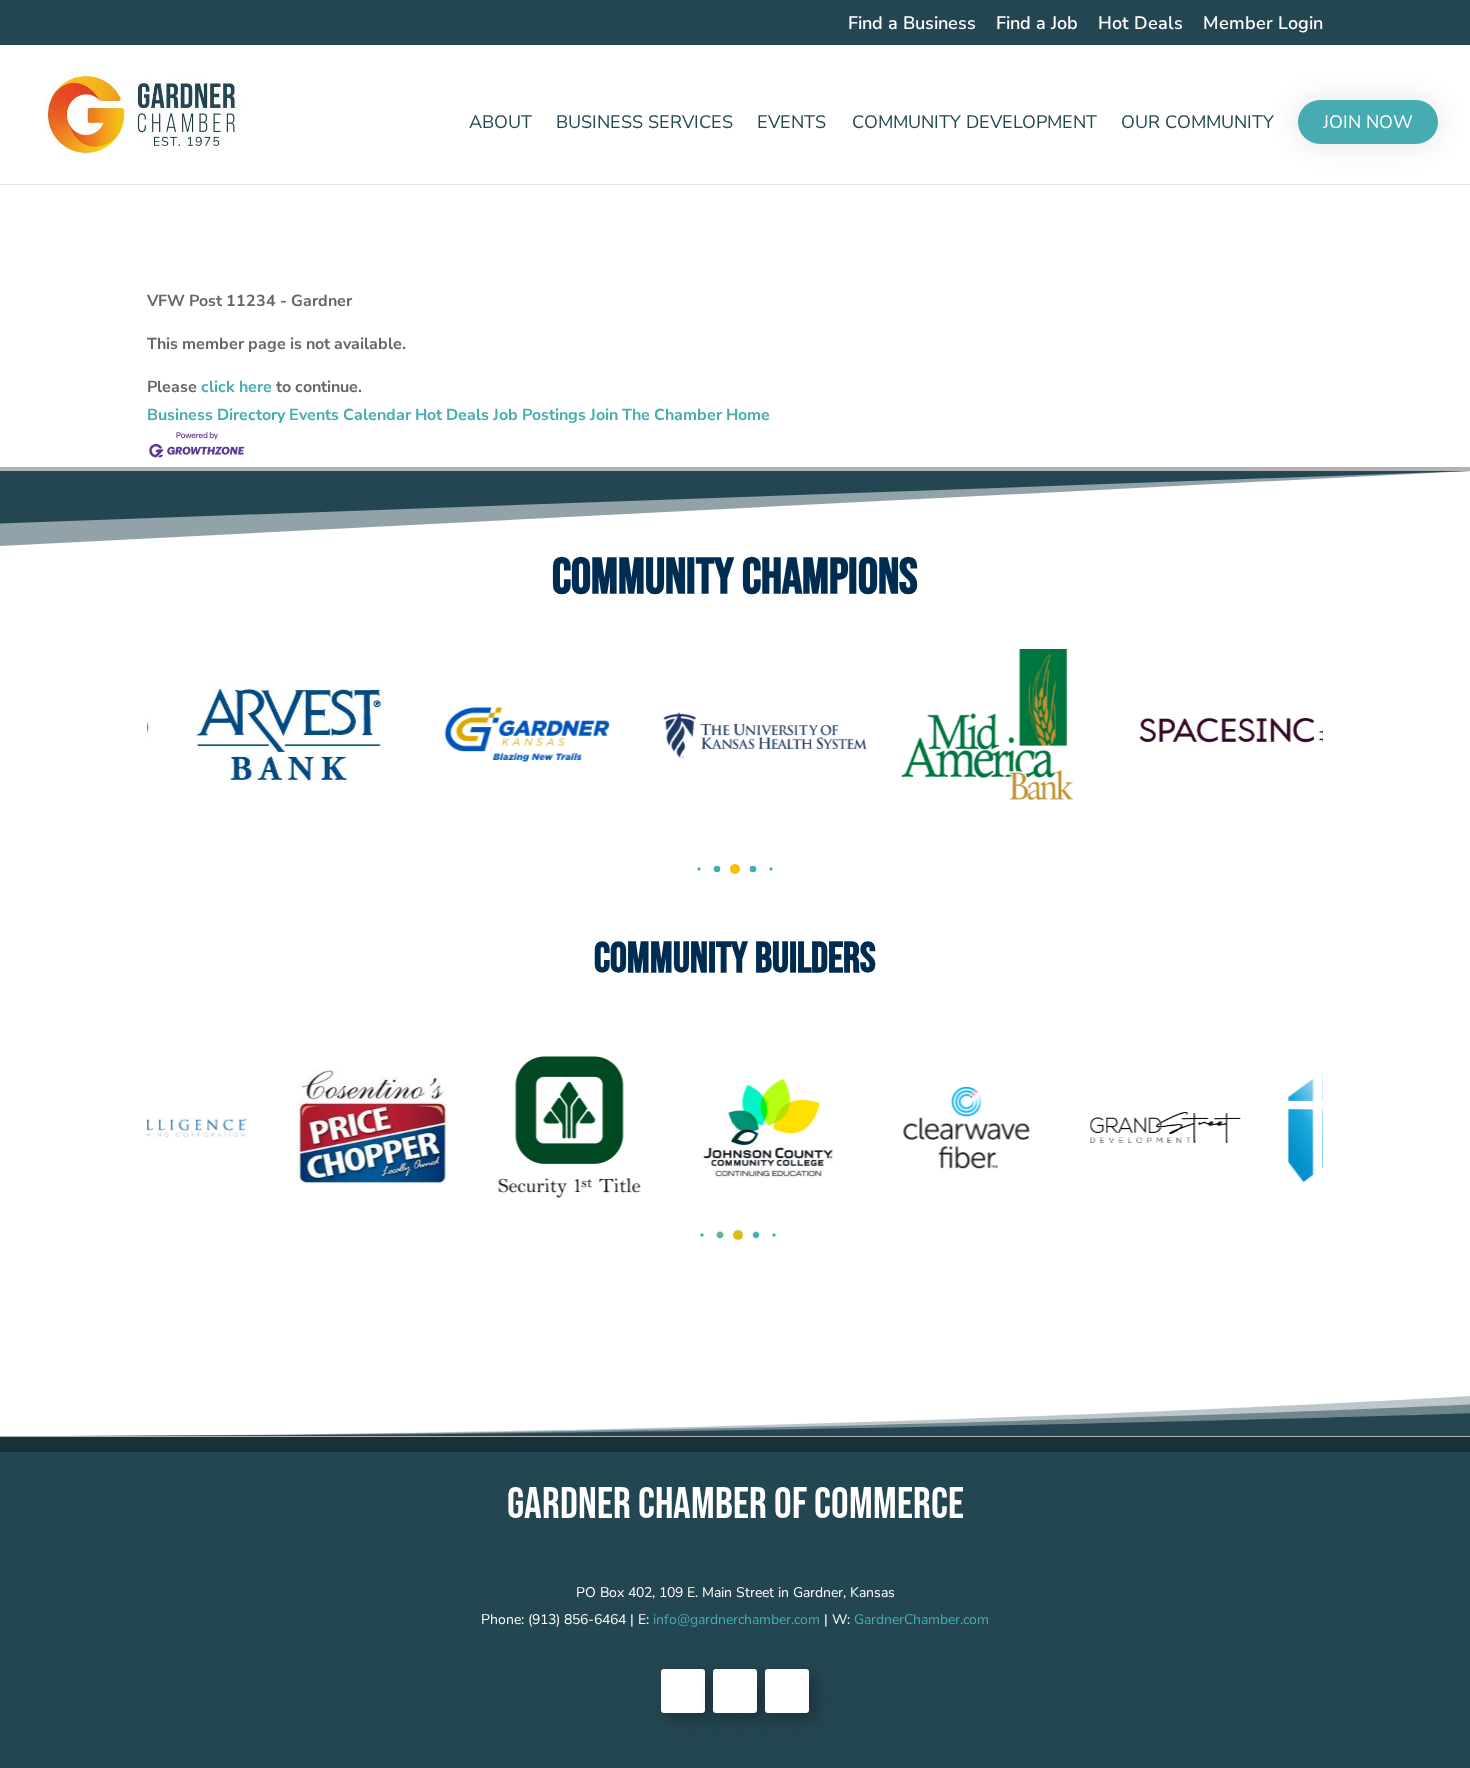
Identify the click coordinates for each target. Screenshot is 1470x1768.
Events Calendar (350, 415)
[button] (698, 869)
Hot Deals (1140, 24)
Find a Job (1037, 24)
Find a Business (912, 24)
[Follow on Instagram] (787, 1691)
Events (791, 124)
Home (748, 415)
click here (236, 387)
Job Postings (539, 415)
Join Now (1368, 122)
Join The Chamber (656, 415)
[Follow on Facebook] (683, 1691)
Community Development (974, 124)
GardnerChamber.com (921, 1619)
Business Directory (216, 415)
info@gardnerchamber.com (736, 1619)
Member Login (1263, 24)
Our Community (1197, 124)
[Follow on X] (735, 1691)
